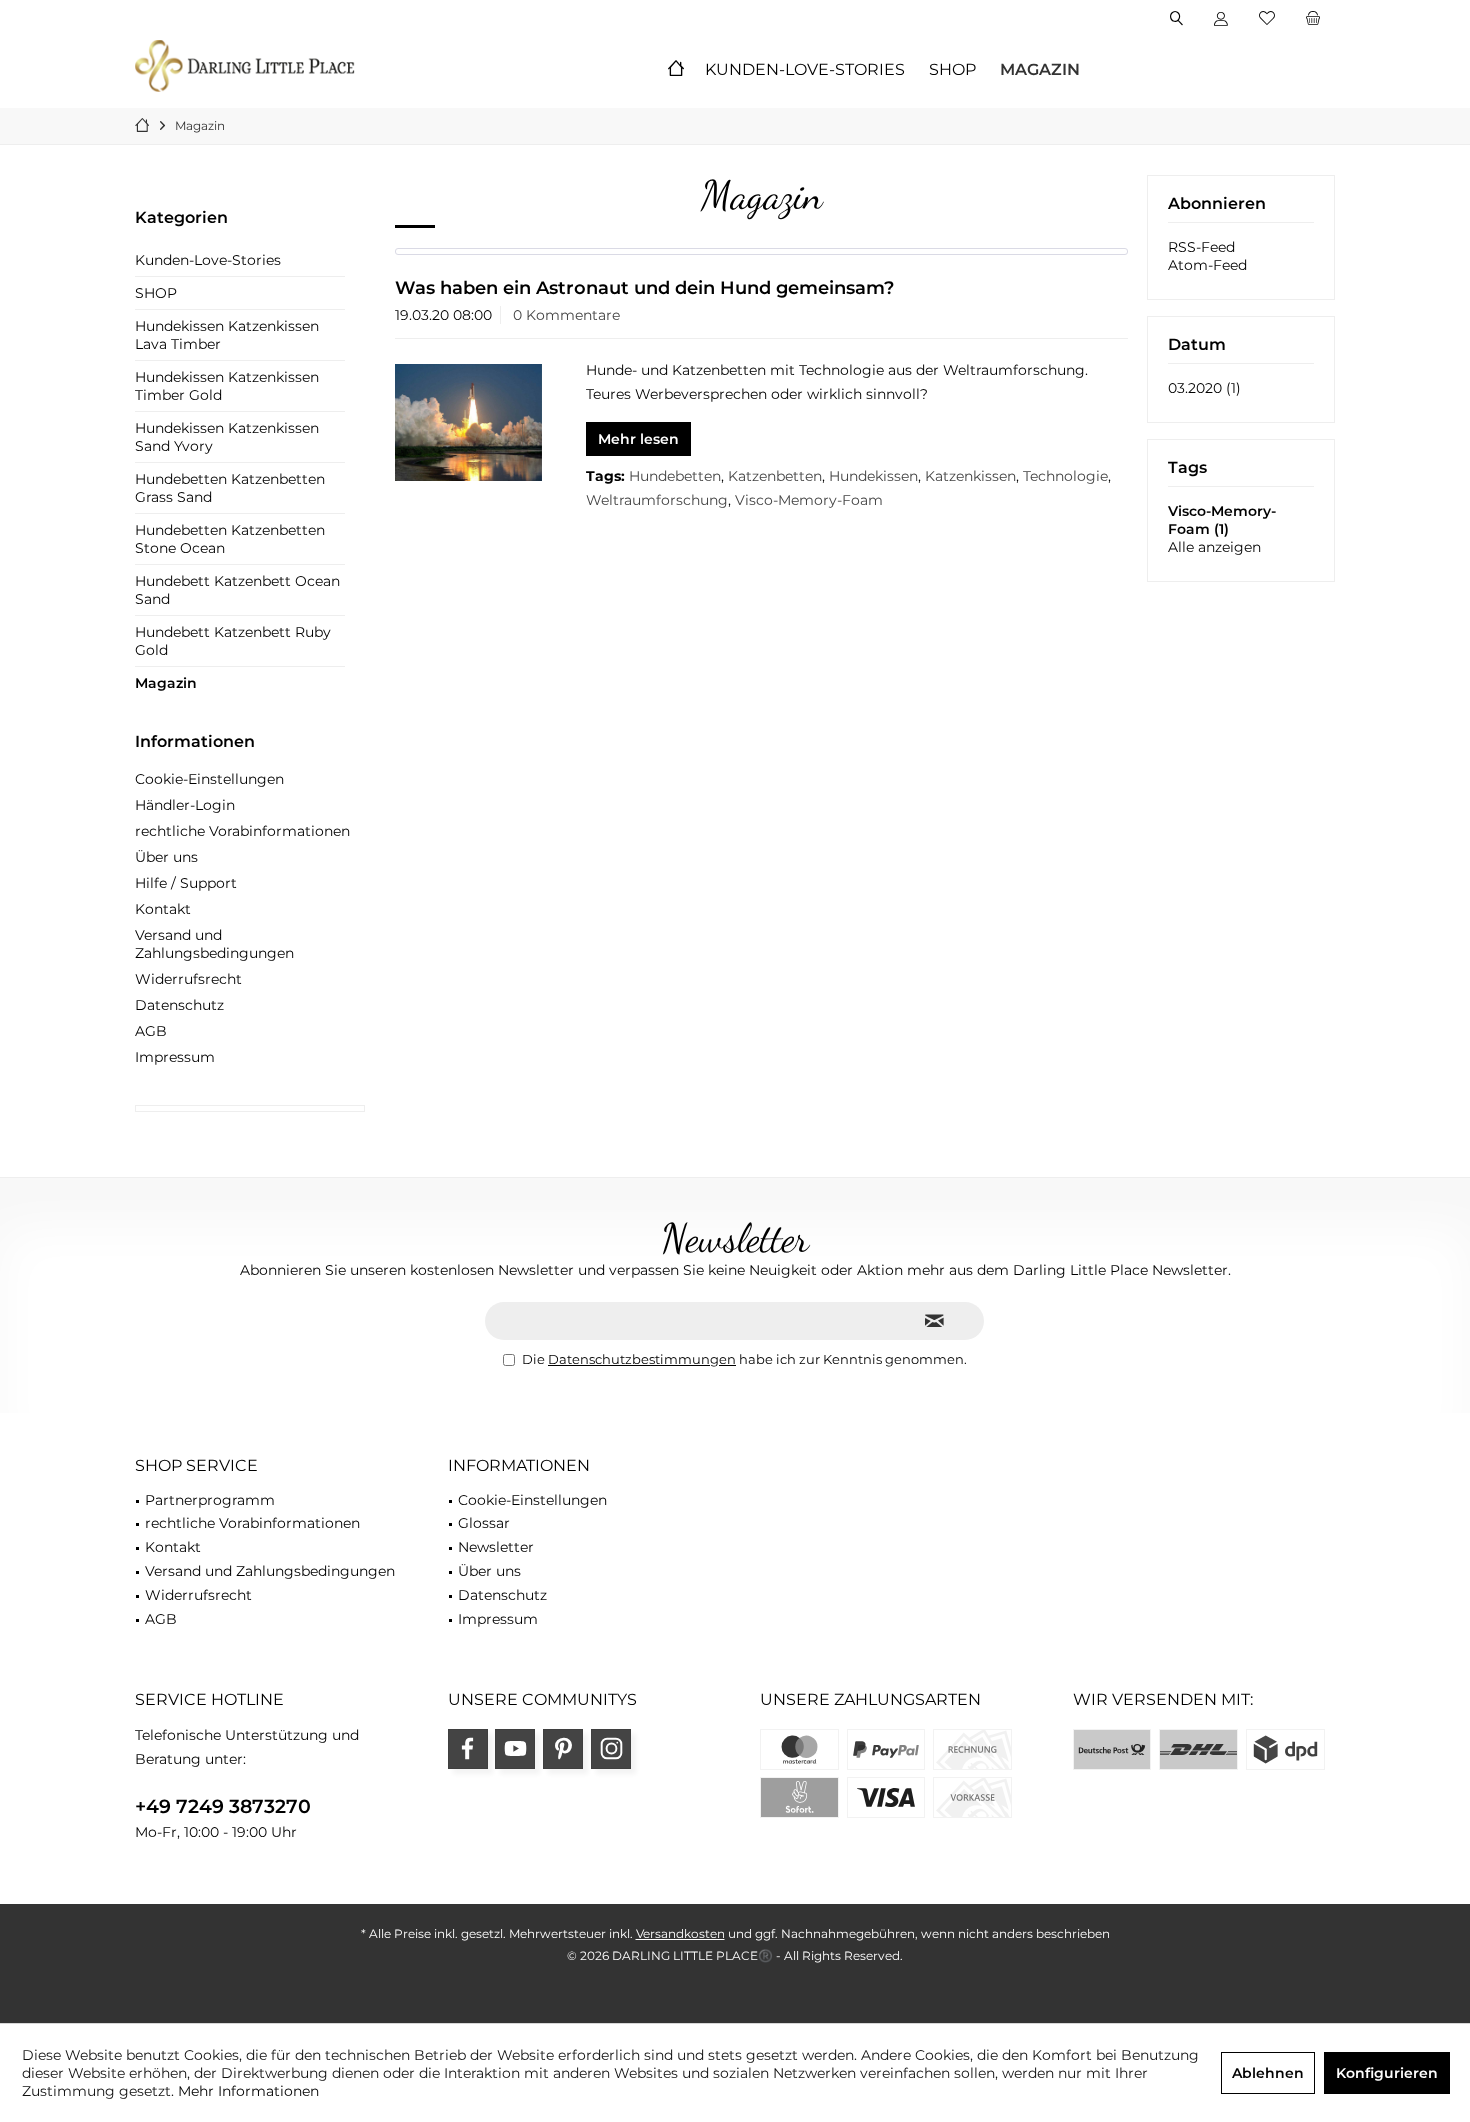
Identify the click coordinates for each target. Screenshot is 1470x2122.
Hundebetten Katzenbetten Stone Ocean (230, 539)
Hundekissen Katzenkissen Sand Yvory (227, 437)
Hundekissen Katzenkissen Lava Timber (227, 335)
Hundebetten (675, 476)
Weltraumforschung (657, 500)
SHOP (156, 293)
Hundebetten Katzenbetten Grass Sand (230, 488)
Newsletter (496, 1547)
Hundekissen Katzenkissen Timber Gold (227, 386)
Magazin (166, 683)
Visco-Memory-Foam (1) (1222, 520)
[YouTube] (515, 1749)
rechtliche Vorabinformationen (242, 831)
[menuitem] (1312, 19)
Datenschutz (179, 1005)
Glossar (484, 1523)
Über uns (166, 857)
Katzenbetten (775, 476)
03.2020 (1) (1204, 388)
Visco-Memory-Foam (809, 500)
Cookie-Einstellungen (209, 779)
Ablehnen (1268, 2073)
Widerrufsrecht (188, 979)
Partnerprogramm (210, 1500)
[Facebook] (468, 1749)
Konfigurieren (1387, 2073)
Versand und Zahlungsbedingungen (214, 944)
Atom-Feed (1207, 265)
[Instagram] (611, 1749)
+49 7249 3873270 (223, 1806)
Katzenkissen (970, 476)
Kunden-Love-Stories (208, 260)
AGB (151, 1031)
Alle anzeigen (1214, 547)
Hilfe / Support (186, 883)
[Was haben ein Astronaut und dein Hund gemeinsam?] (468, 422)
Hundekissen (873, 476)
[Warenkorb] (1313, 19)
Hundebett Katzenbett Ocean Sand (237, 590)
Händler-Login (185, 805)
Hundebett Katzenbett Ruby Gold (233, 641)
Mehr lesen (638, 439)
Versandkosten (680, 1933)
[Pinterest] (563, 1749)
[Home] (676, 70)
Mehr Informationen (248, 2091)
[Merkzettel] (1267, 19)
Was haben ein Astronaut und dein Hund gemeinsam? (644, 288)
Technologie (1065, 476)
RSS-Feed (1201, 247)
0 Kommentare (566, 315)
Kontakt (163, 909)
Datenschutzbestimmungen (642, 1359)
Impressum (175, 1057)
